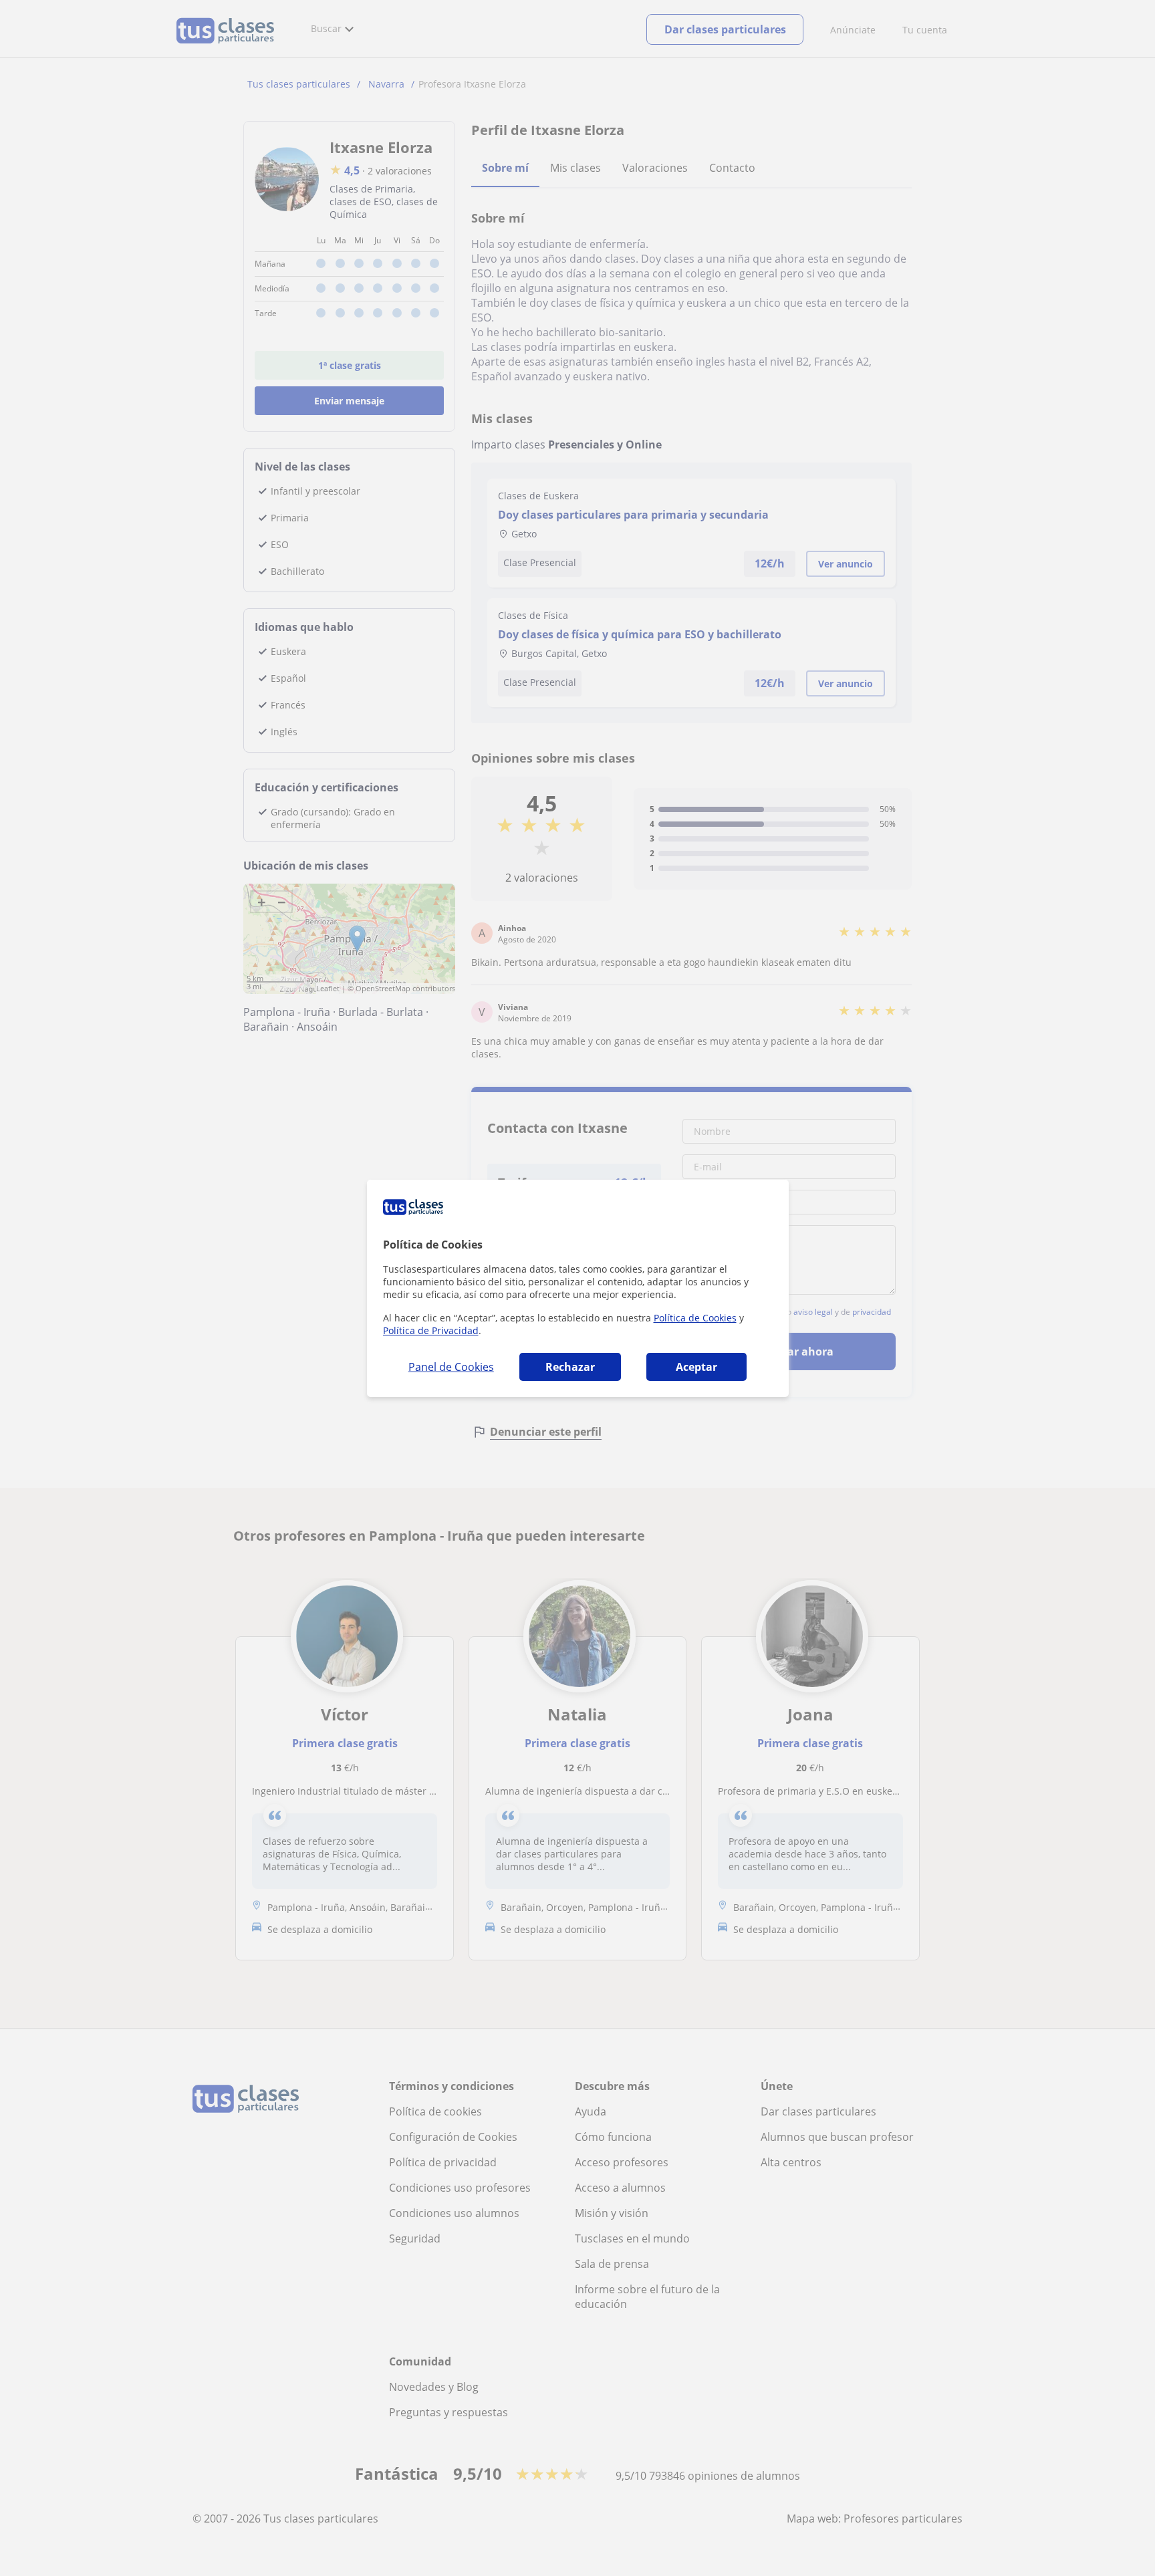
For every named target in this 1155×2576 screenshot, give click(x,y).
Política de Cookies (695, 1318)
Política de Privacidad (431, 1330)
